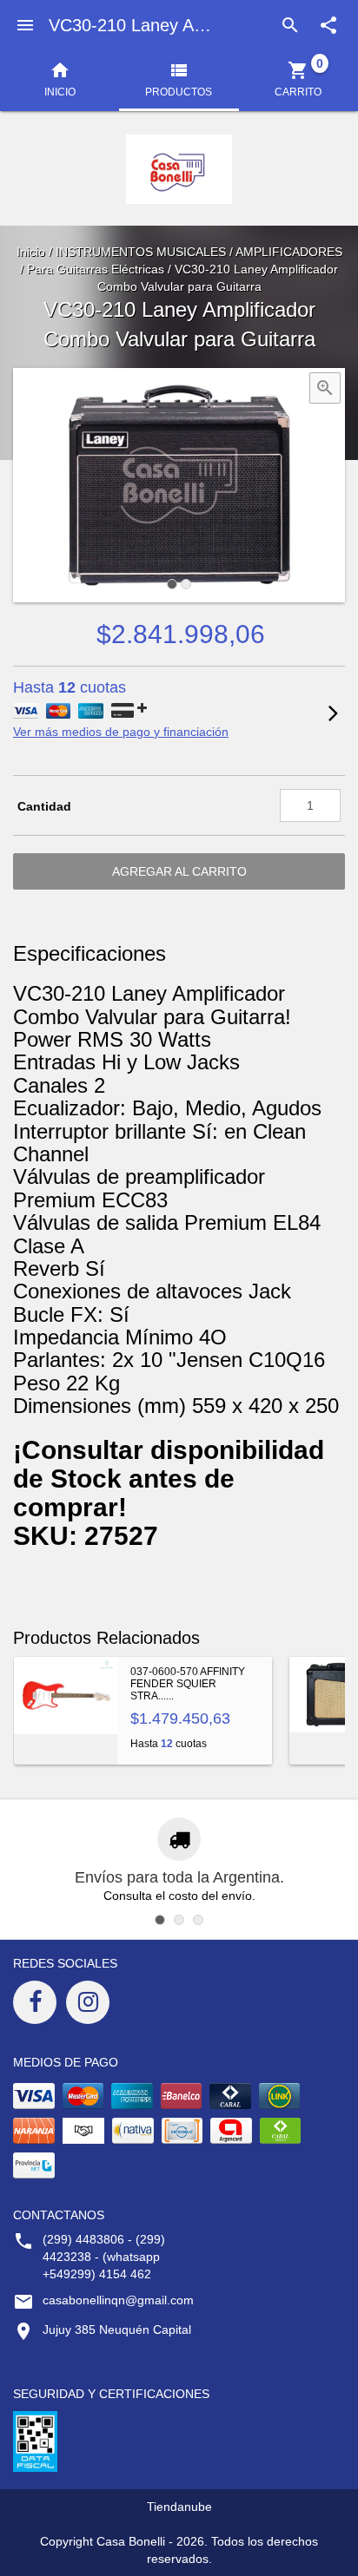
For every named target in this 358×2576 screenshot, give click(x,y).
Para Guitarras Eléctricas (96, 269)
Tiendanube (179, 2507)
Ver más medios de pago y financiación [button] (121, 732)
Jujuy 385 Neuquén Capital (117, 2330)
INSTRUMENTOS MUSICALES (141, 252)
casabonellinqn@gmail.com (118, 2300)
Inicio (31, 252)
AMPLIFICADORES (289, 252)
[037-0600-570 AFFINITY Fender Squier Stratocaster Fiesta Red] (66, 1711)
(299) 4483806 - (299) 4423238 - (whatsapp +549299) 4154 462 (104, 2257)
